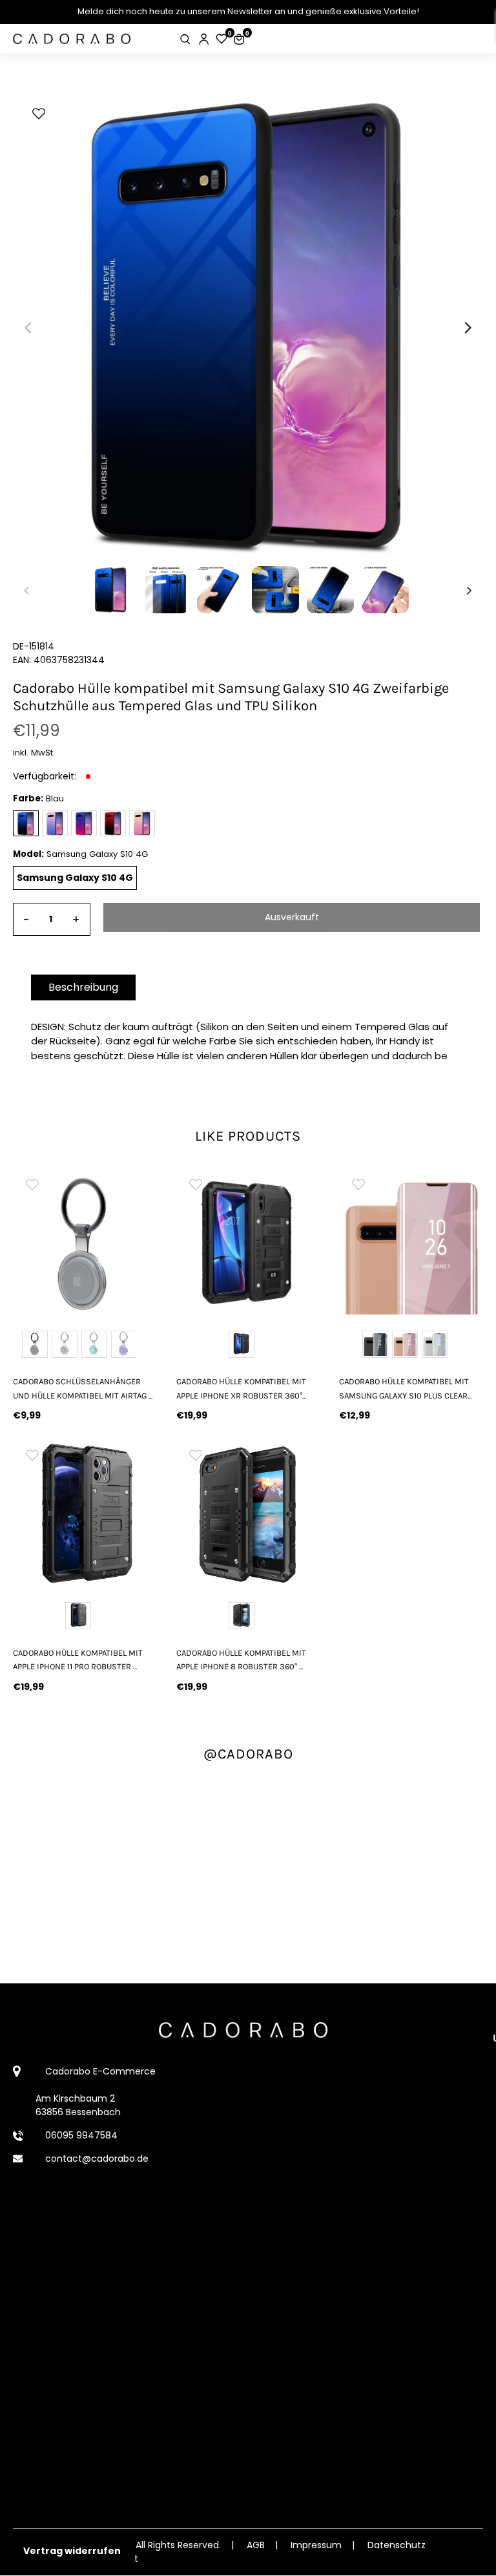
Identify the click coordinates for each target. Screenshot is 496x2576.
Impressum (316, 2545)
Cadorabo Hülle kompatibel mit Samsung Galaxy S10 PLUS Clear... (405, 1388)
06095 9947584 (81, 2135)
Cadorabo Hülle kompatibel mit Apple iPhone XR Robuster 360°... (241, 1388)
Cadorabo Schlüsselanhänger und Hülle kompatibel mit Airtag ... (83, 1388)
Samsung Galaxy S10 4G (75, 878)
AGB (256, 2545)
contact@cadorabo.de (97, 2159)
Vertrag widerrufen (72, 2551)
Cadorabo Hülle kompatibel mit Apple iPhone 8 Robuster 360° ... (241, 1660)
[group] (85, 1242)
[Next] (467, 328)
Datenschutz (397, 2545)
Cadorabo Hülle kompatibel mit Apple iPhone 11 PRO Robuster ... (78, 1660)
